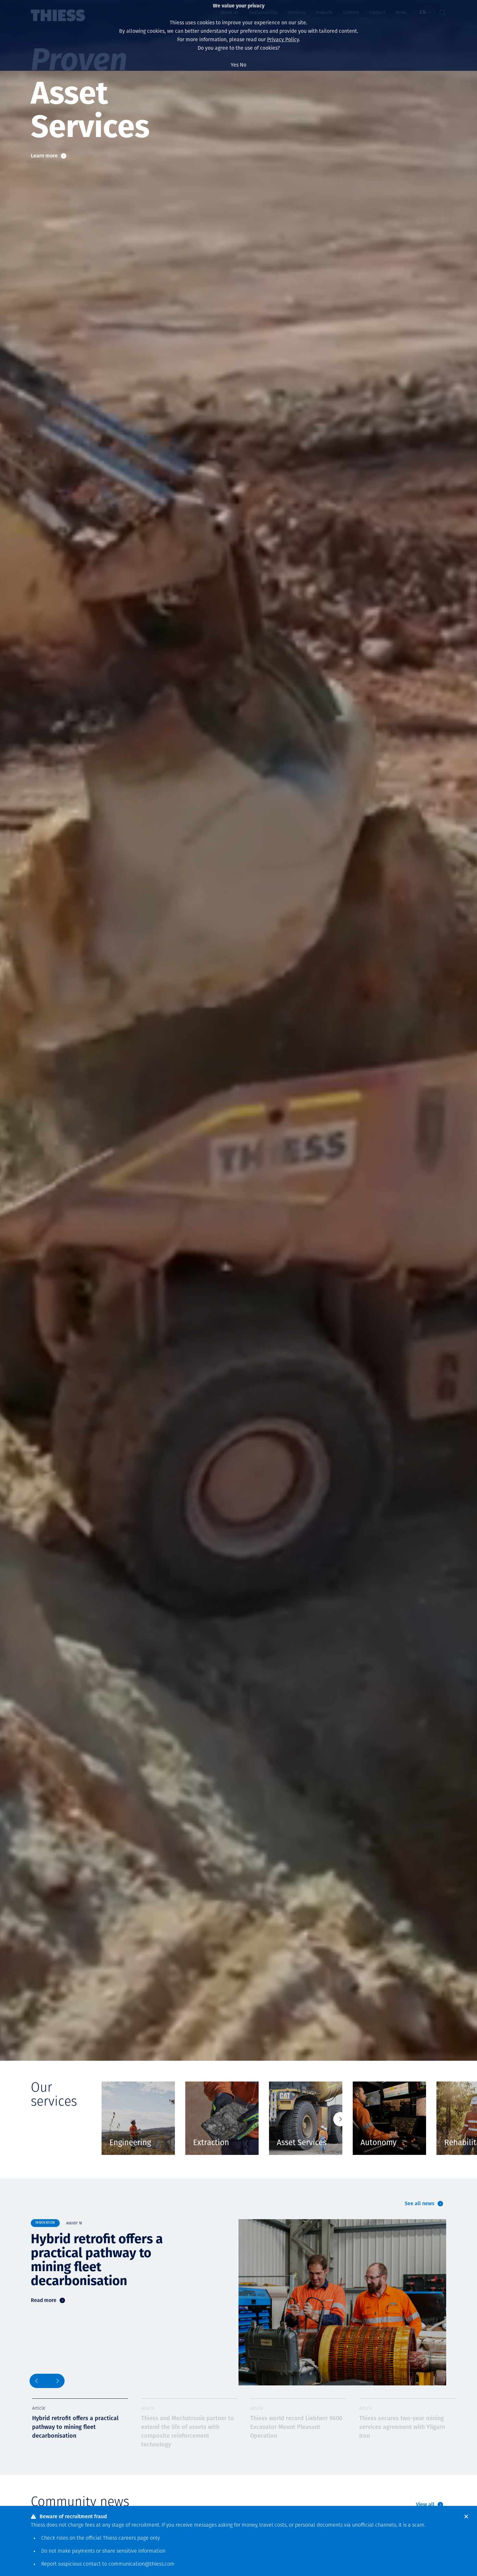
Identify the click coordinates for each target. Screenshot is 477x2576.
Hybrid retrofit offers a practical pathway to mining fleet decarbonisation (97, 2260)
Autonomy (379, 2143)
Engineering (130, 2143)
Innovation (45, 2223)
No (243, 65)
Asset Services (302, 2143)
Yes (235, 65)
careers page (134, 2538)
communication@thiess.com (141, 2564)
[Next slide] (340, 2119)
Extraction (211, 2143)
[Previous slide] (38, 2381)
